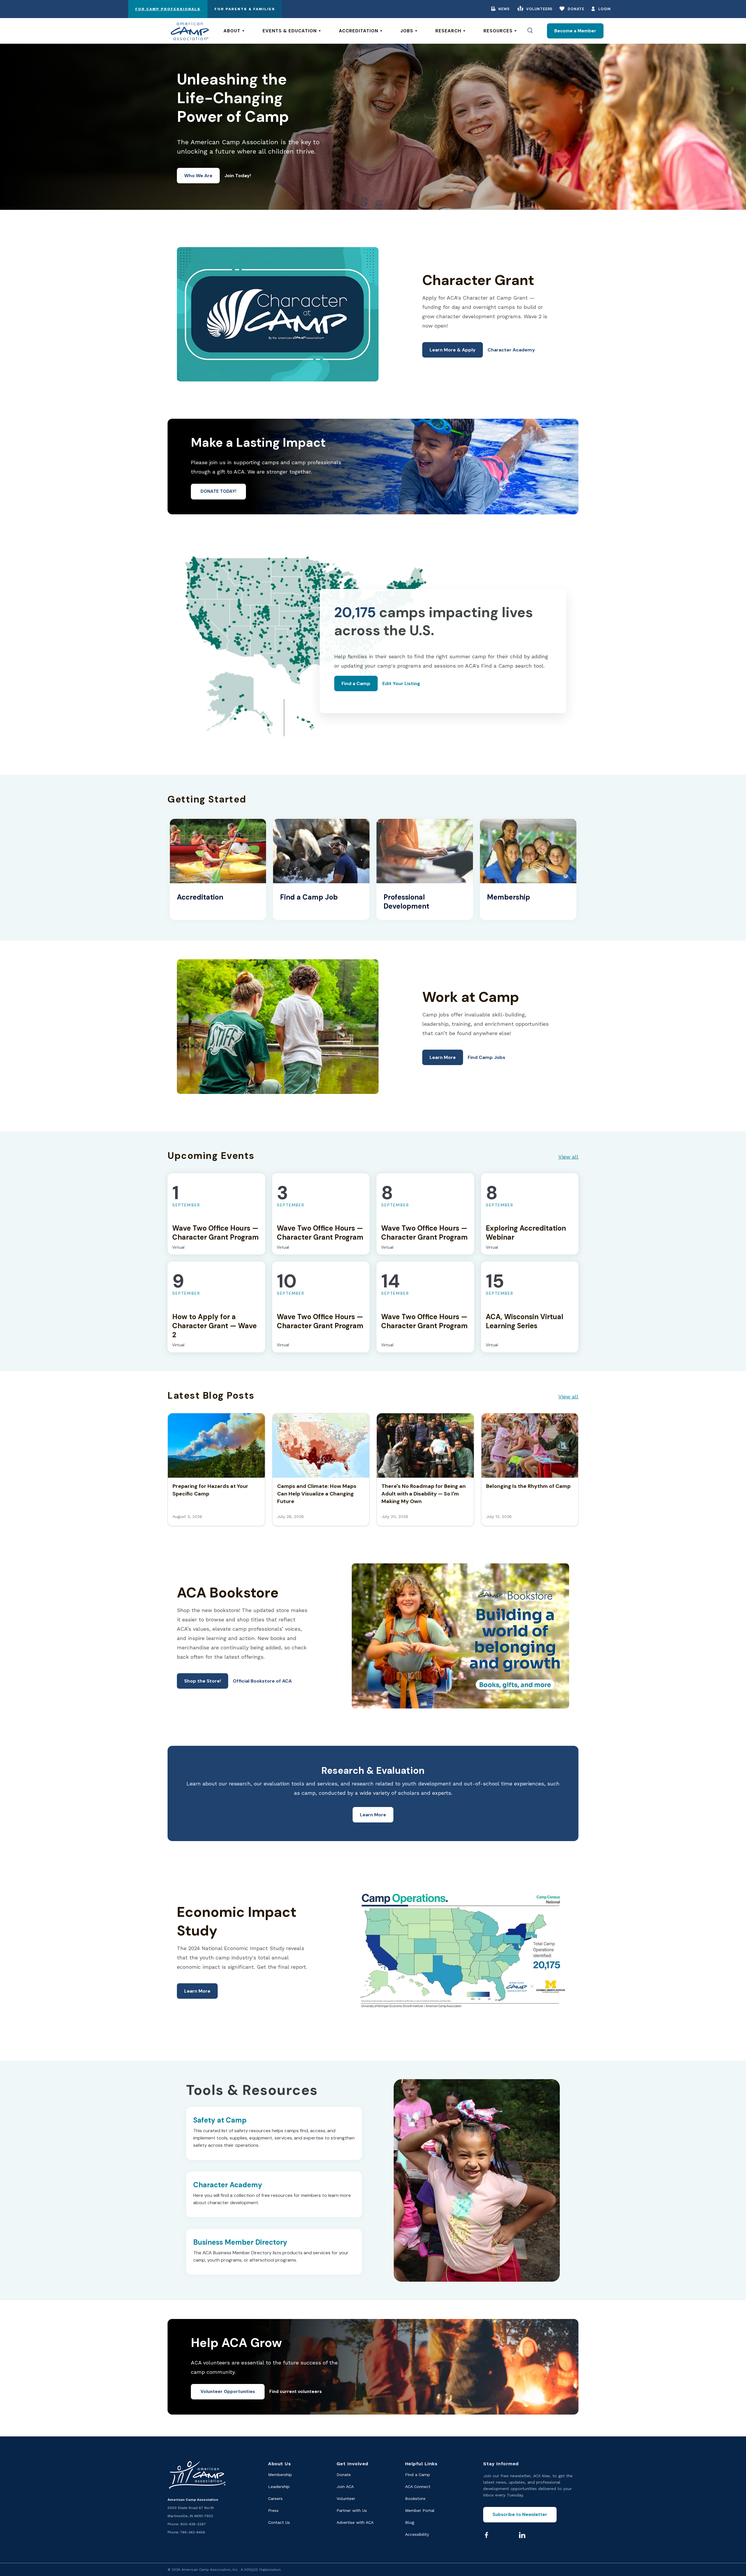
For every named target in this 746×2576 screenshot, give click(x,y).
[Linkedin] (522, 2535)
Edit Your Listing (401, 683)
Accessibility (417, 2534)
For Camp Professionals (168, 9)
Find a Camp (356, 683)
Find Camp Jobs (487, 1057)
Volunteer (346, 2498)
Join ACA (345, 2487)
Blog (410, 2522)
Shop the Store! (203, 1681)
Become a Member (575, 31)
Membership (280, 2475)
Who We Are (198, 176)
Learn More (443, 1057)
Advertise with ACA (355, 2522)
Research (448, 31)
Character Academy (511, 350)
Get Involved (352, 2464)
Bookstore (415, 2498)
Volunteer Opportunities (228, 2392)
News (504, 9)
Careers (275, 2498)
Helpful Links (421, 2464)
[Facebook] (486, 2535)
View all (568, 1157)
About (232, 31)
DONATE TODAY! (218, 491)
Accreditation (359, 31)
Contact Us (279, 2522)
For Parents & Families (245, 9)
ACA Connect (418, 2487)
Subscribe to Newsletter (520, 2515)
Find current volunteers (295, 2392)
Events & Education (290, 31)
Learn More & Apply (453, 350)
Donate (576, 9)
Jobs (407, 31)
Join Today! (238, 176)
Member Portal (420, 2510)
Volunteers (539, 9)
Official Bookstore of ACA (262, 1681)
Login (605, 9)
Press (273, 2510)
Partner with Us (352, 2510)
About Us (279, 2464)
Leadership (279, 2487)
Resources (498, 31)
